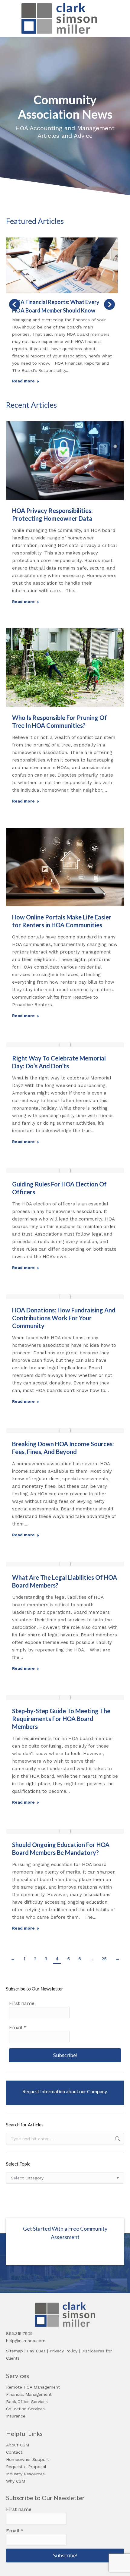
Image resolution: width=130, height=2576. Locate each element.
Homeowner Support (28, 2459)
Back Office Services (27, 2402)
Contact (14, 2452)
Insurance (16, 2416)
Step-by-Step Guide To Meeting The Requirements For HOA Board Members (61, 1719)
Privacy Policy (63, 2351)
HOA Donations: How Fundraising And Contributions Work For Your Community (64, 1318)
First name (22, 2003)
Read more (23, 381)
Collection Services (25, 2409)
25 (104, 1959)
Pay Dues (36, 2351)
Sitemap (15, 2351)
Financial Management (29, 2394)
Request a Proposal (26, 2467)
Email (18, 2027)
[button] (15, 304)
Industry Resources (25, 2474)
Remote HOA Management (33, 2387)
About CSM (18, 2445)
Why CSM (16, 2481)
